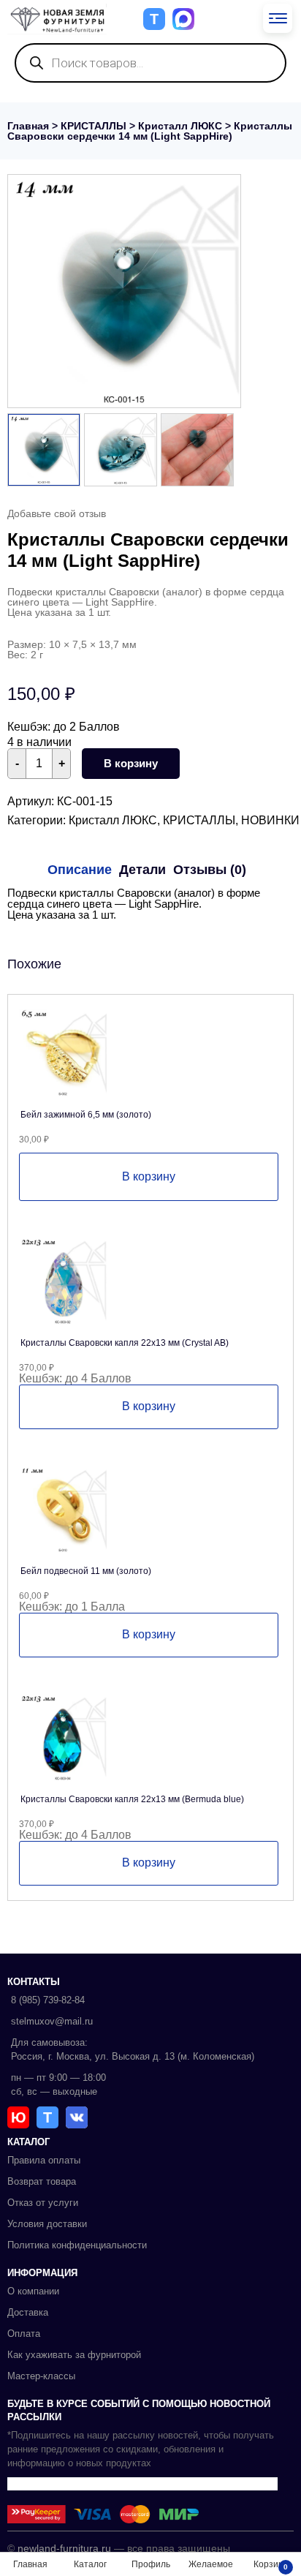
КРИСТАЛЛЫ (94, 126)
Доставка (28, 2312)
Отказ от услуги (43, 2203)
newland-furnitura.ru (64, 2548)
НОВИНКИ (270, 820)
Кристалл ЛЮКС (180, 126)
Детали (142, 870)
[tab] (80, 870)
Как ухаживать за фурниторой (74, 2355)
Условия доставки (47, 2224)
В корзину (131, 763)
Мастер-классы (41, 2376)
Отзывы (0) (210, 870)
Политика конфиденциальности (77, 2245)
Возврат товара (42, 2181)
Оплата (24, 2334)
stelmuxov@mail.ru (52, 2021)
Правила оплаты (44, 2160)
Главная (28, 126)
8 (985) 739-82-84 (48, 2000)
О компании (33, 2291)
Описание (80, 870)
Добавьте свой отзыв (57, 513)
